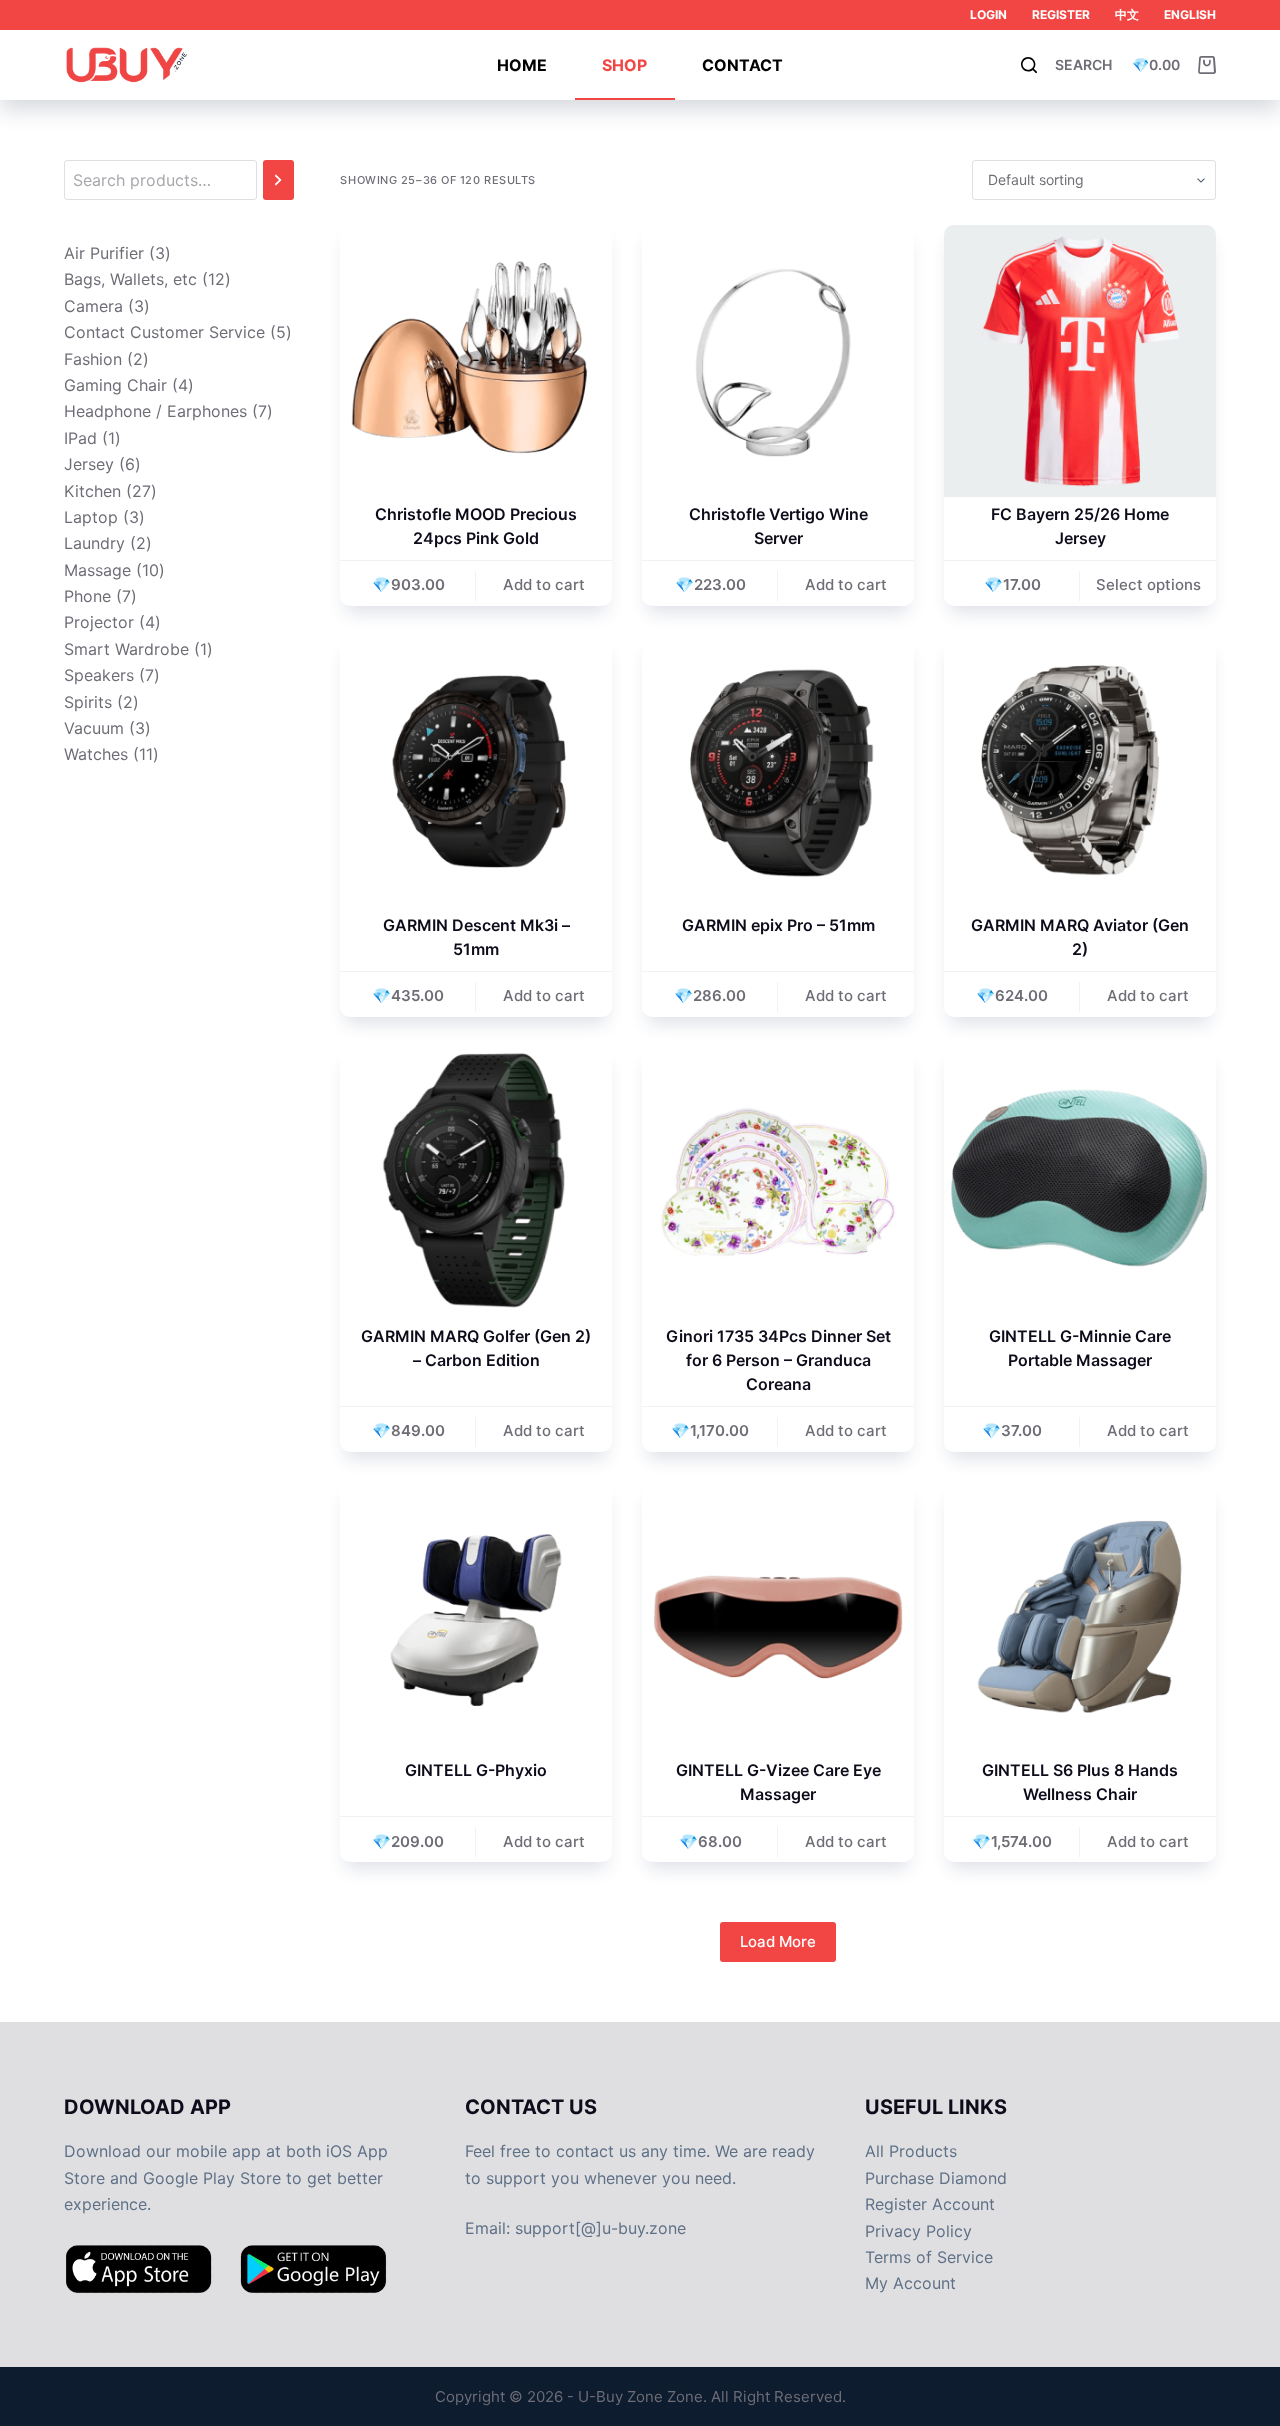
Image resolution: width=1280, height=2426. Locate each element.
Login (988, 14)
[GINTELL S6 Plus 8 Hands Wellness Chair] (1080, 1618)
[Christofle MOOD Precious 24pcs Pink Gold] (476, 361)
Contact (742, 65)
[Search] (278, 180)
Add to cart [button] (544, 584)
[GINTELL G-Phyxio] (476, 1618)
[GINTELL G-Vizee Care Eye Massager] (778, 1618)
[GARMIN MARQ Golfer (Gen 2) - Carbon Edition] (476, 1183)
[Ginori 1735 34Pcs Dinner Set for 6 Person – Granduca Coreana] (778, 1183)
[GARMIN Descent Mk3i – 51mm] (476, 772)
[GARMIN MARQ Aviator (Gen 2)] (1080, 772)
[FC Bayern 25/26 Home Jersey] (1080, 361)
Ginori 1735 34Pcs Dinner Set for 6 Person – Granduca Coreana (778, 1360)
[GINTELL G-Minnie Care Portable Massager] (1080, 1183)
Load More (778, 1941)
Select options (1148, 584)
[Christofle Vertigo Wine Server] (778, 361)
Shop (624, 65)
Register (1061, 14)
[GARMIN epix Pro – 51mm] (778, 772)
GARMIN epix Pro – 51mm (778, 925)
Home (522, 65)
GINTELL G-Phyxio (476, 1770)
